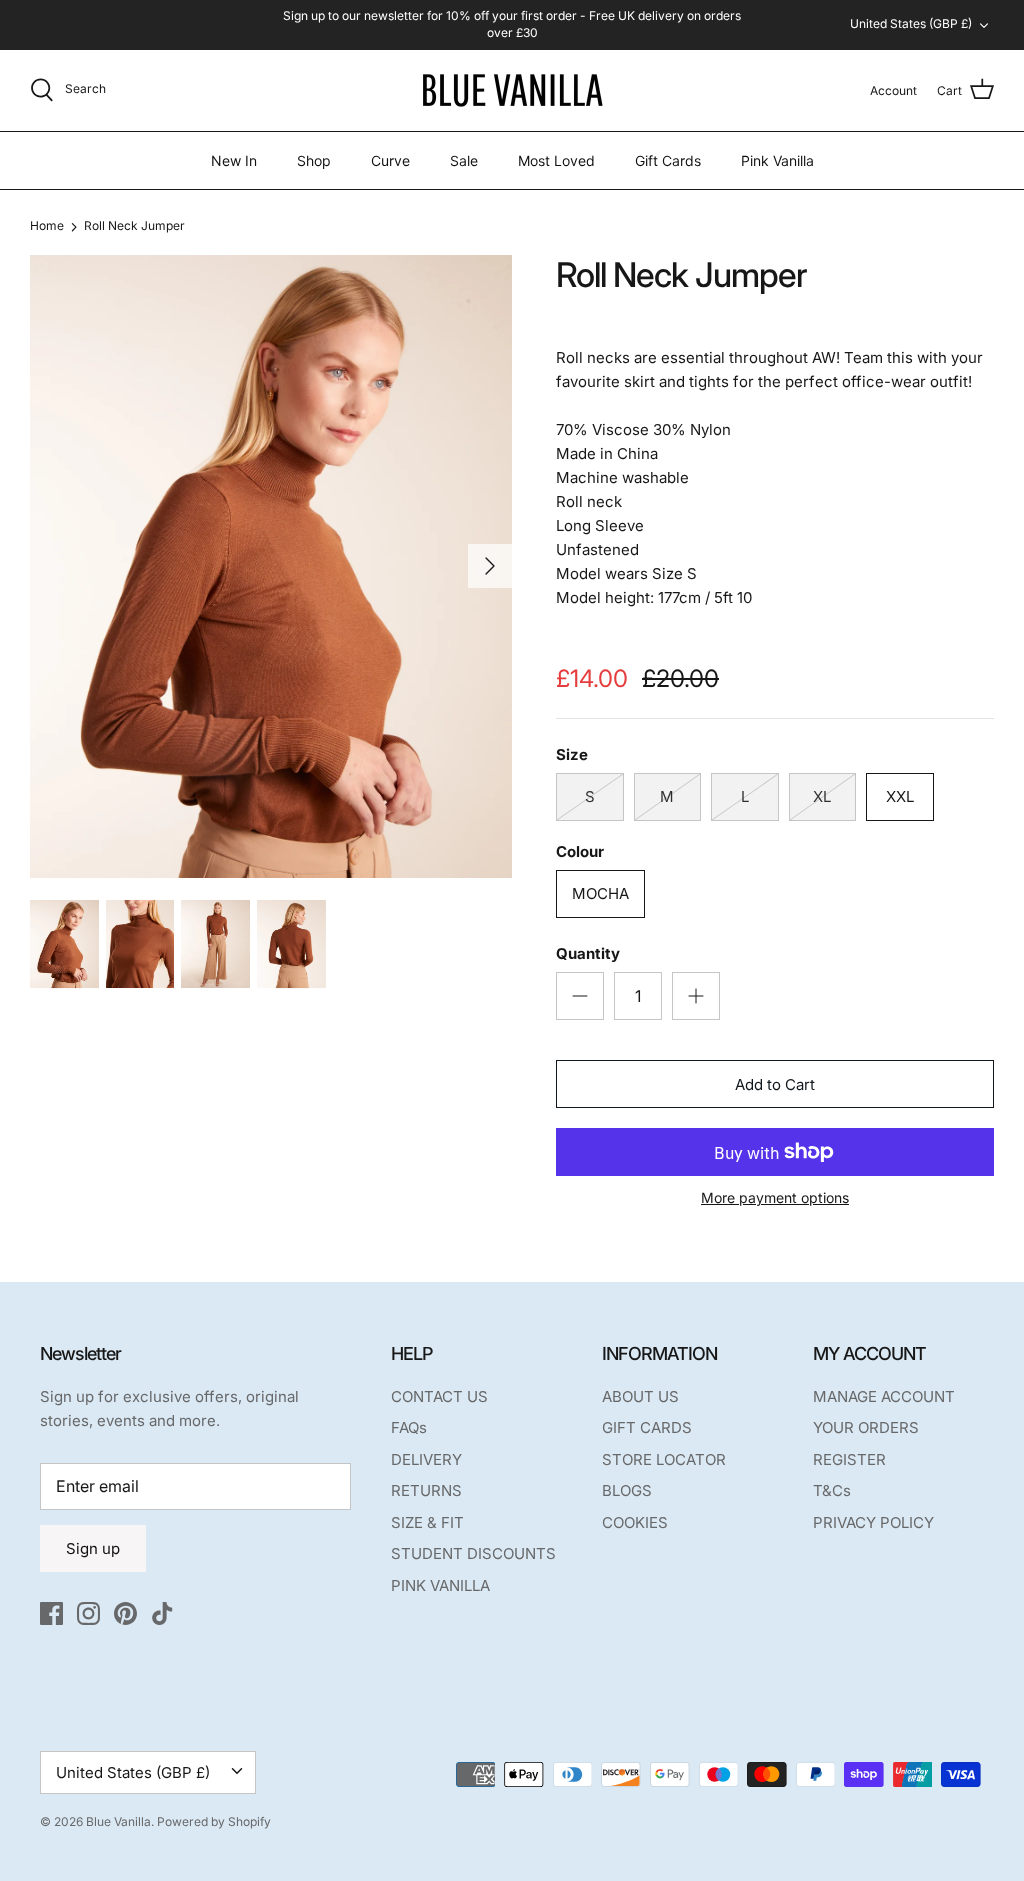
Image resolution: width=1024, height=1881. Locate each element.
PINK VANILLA (440, 1585)
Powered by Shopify (214, 1821)
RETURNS (426, 1490)
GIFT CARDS (647, 1427)
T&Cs (832, 1490)
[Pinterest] (125, 1613)
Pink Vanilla (777, 160)
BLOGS (627, 1490)
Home (47, 225)
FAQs (409, 1427)
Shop (314, 160)
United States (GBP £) (911, 23)
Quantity (588, 953)
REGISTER (849, 1459)
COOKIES (635, 1522)
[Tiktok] (162, 1613)
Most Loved (556, 160)
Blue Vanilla (118, 1821)
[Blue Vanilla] (512, 90)
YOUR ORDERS (866, 1427)
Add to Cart (775, 1084)
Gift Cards (668, 160)
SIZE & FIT (427, 1522)
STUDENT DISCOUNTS (473, 1553)
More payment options (775, 1198)
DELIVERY (426, 1459)
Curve (390, 160)
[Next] (490, 566)
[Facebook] (51, 1613)
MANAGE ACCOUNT (884, 1396)
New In (234, 160)
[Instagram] (88, 1613)
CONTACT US (439, 1396)
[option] (271, 566)
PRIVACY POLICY (873, 1522)
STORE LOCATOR (664, 1459)
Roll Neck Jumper (134, 225)
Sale (464, 160)
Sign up (93, 1548)
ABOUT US (640, 1396)
